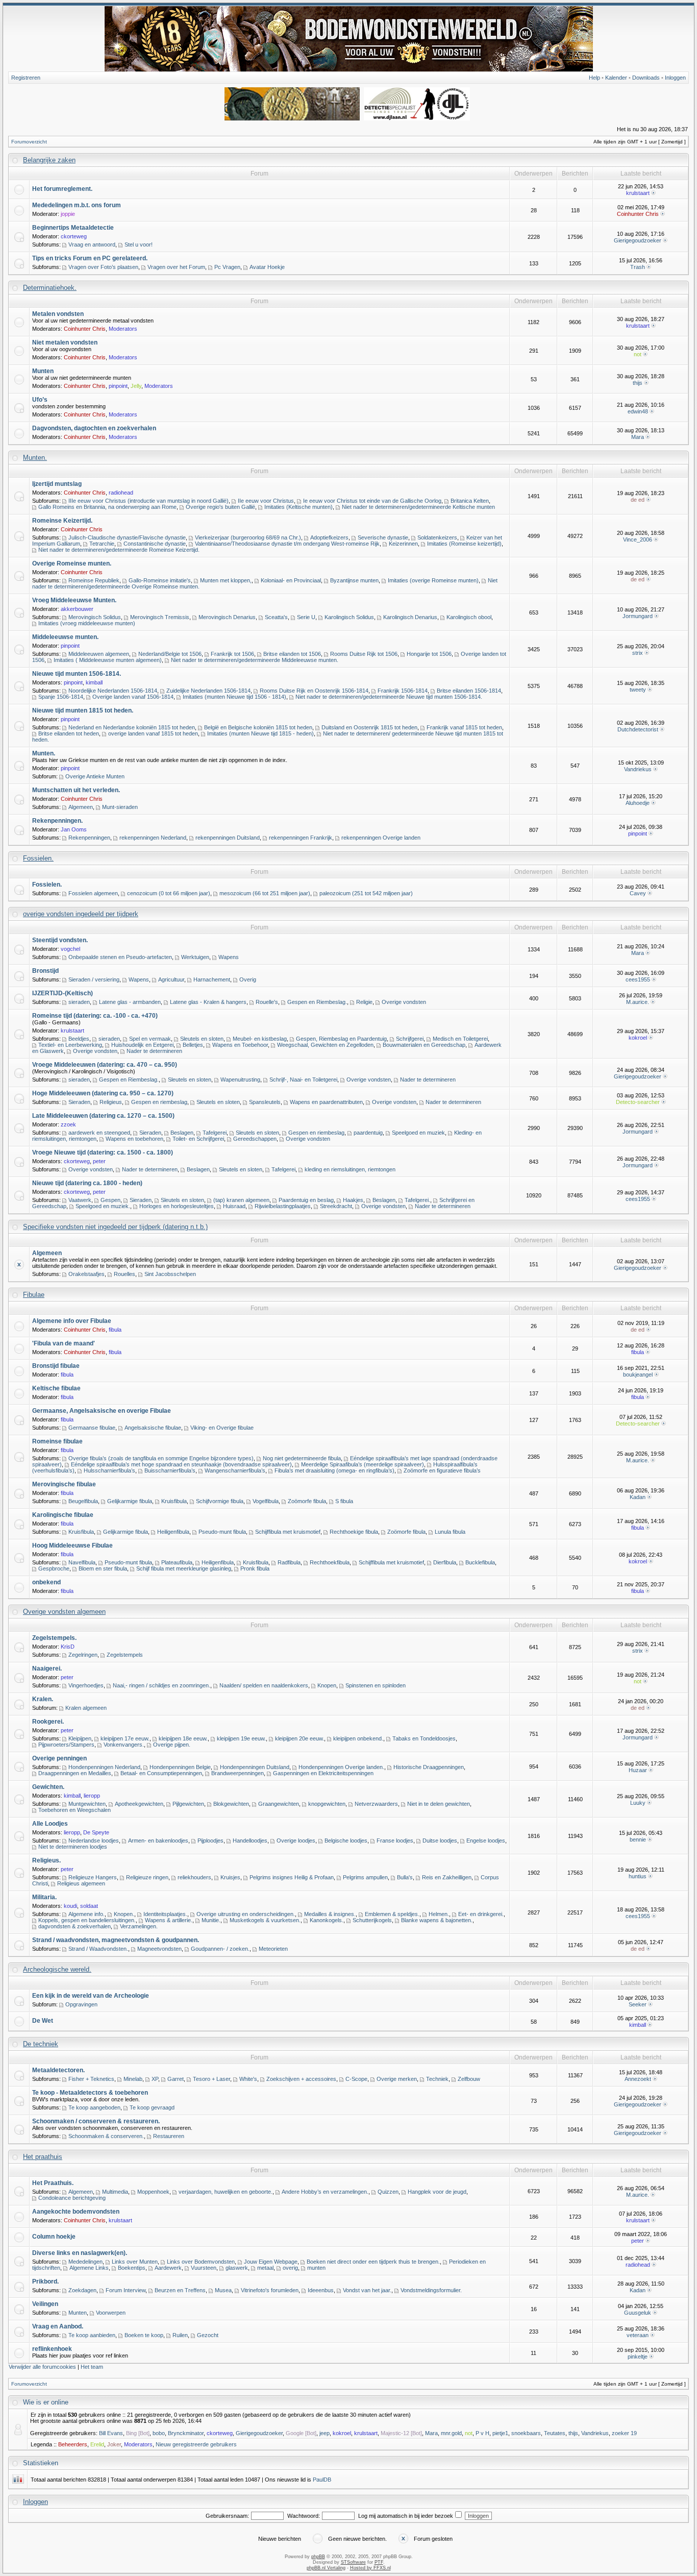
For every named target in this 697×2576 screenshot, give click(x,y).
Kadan (638, 1497)
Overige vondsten (404, 1002)
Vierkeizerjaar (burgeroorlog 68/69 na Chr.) (248, 537)
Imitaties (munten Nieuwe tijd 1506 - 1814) (234, 697)
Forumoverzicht (29, 142)
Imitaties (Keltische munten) (298, 507)
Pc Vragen (227, 267)
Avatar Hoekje (267, 267)
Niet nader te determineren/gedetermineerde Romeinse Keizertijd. (119, 550)
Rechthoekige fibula (354, 1532)
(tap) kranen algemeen (241, 1200)
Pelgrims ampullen (365, 1877)
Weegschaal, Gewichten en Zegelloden (325, 1045)
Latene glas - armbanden (130, 1002)
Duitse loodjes (440, 1841)
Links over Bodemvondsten (201, 2262)
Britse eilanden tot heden (69, 733)
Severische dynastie (383, 537)
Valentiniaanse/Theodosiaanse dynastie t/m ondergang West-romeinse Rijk (287, 544)
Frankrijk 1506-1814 (403, 691)
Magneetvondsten (159, 1949)
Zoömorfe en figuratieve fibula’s (442, 1470)
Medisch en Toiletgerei (460, 1039)
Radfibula (289, 1562)
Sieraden (79, 1102)
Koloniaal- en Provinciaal (291, 580)
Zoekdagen (82, 2290)
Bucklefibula (480, 1562)
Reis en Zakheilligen (447, 1877)
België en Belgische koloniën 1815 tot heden (258, 727)
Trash (638, 267)
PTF (379, 2562)
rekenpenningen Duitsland (228, 838)
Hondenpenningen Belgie (180, 1767)
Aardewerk (168, 2268)
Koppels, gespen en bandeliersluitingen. (87, 1920)
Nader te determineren (154, 1051)
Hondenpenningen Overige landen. (341, 1767)
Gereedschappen (255, 1139)
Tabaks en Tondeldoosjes (424, 1738)
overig (290, 2268)
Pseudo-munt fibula (222, 1532)
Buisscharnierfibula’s (170, 1470)
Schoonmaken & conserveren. (106, 2136)
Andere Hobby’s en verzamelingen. (325, 2192)
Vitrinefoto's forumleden (270, 2290)
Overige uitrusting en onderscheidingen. (246, 1914)
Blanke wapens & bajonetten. (437, 1920)
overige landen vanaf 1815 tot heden (153, 733)
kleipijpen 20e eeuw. (300, 1738)
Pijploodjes (210, 1841)
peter (99, 1161)
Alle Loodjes (50, 1824)
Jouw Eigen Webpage (271, 2262)
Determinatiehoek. (50, 288)
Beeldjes (79, 1039)
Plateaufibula (177, 1562)
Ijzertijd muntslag (57, 484)
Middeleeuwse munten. (65, 637)
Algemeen (81, 807)
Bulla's (405, 1877)
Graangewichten (279, 1804)
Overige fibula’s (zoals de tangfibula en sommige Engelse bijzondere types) (161, 1458)
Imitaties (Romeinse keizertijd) (464, 544)
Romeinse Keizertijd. (62, 521)
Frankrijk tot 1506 (232, 654)
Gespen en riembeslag (159, 1102)
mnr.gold (451, 2433)
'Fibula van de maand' (64, 1343)
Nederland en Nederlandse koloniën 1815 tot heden (132, 727)
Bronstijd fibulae (56, 1366)
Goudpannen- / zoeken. (220, 1949)
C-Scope (356, 2079)
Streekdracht (336, 1206)
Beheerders (73, 2444)
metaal (265, 2268)
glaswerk (237, 2268)
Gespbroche (54, 1568)
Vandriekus (638, 769)
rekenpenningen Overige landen (381, 838)
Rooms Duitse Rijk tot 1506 (364, 654)
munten (316, 2268)
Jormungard (638, 616)
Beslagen (182, 1133)
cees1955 (638, 979)
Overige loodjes (296, 1841)
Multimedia (115, 2192)
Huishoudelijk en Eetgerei (142, 1045)
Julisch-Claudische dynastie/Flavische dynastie (127, 537)
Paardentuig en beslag (306, 1200)
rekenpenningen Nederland (153, 838)
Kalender (616, 78)
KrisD (68, 1647)
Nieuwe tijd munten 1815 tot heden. (83, 710)
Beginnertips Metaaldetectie (73, 228)
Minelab (133, 2079)
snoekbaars (526, 2433)
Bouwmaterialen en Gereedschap (424, 1045)
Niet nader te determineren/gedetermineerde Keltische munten (418, 507)
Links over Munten (135, 2262)
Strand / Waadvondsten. (98, 1949)
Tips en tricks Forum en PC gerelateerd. (90, 258)
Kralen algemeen (86, 1708)
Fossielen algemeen (93, 893)
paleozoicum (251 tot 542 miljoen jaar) (366, 893)
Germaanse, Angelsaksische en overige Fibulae (102, 1411)
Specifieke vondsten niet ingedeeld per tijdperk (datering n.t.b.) (115, 1227)
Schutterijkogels (372, 1920)
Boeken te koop (144, 2335)
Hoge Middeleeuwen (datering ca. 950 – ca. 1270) (103, 1093)
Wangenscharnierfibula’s (235, 1470)
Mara (638, 437)
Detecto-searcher (638, 1102)
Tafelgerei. (417, 1200)
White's (248, 2079)
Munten (43, 371)
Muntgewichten (87, 1804)
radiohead (121, 493)
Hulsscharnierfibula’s (109, 1470)
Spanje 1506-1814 (61, 697)
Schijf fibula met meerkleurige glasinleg (184, 1568)
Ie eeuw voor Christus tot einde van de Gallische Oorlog (372, 501)
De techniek (41, 2044)
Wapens (229, 957)
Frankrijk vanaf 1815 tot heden (464, 727)
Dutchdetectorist (638, 729)
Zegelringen (83, 1655)
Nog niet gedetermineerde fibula (302, 1458)
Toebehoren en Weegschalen (74, 1810)
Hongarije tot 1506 (429, 654)
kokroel (638, 1038)
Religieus (111, 1102)
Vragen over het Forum (176, 267)
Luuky (638, 1803)
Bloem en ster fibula (103, 1568)
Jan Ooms (74, 829)
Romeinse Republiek (94, 580)
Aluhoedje (638, 803)
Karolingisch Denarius (410, 617)
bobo (159, 2433)
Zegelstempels (125, 1655)
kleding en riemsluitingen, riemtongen (350, 1169)
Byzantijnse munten (354, 580)
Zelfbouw (469, 2079)
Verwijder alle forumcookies (42, 2367)
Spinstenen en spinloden (376, 1685)
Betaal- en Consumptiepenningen (161, 1773)
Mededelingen (85, 2262)
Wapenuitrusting (240, 1080)
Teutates (555, 2433)
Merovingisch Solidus (95, 617)
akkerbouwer (77, 609)
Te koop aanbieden (92, 2335)
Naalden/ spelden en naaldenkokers (264, 1685)
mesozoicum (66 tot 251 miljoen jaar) (265, 893)
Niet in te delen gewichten (439, 1804)
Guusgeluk (638, 2313)
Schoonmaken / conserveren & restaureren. (96, 2121)
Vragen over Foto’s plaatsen (103, 267)
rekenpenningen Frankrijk (301, 838)
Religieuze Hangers (93, 1877)
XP (155, 2079)
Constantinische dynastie (155, 544)
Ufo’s (40, 400)
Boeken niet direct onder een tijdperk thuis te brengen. (373, 2262)
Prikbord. (45, 2281)
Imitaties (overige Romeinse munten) (433, 580)
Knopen (327, 1685)
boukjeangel (638, 1375)
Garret (176, 2079)
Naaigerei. (47, 1669)
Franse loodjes (395, 1841)
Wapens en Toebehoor (240, 1045)
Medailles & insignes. (330, 1914)
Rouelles (125, 1274)
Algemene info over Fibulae (72, 1321)
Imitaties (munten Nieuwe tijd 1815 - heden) (260, 733)
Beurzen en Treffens (180, 2290)
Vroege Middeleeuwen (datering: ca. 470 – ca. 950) (105, 1065)
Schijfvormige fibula (220, 1501)
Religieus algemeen (81, 1883)
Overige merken (397, 2079)
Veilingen (45, 2304)
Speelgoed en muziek (418, 1133)
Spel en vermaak (150, 1039)
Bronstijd (45, 971)
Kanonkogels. (327, 1920)
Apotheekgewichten (139, 1804)
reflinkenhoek (52, 2349)
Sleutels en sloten (202, 1039)
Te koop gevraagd (152, 2107)
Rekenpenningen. (57, 821)
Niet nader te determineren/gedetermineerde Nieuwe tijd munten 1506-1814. (389, 697)
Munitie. (211, 1920)
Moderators (123, 329)
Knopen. (124, 1914)
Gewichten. (48, 1787)
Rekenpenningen (89, 838)
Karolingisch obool (469, 617)
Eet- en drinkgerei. (481, 1914)
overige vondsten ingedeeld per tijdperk (81, 914)
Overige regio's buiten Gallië (220, 507)
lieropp (92, 1796)
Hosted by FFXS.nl (370, 2568)
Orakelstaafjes (86, 1274)
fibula (115, 1330)
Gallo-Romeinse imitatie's (160, 580)
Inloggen (675, 78)
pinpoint (118, 386)
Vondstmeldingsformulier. (431, 2290)
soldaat (89, 1906)
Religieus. (46, 1860)
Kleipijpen (80, 1738)
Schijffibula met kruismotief (288, 1532)
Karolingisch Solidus (349, 617)
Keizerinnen (403, 544)
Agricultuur (171, 979)
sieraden (79, 1002)
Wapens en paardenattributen (326, 1102)
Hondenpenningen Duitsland (255, 1767)
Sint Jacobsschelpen (170, 1274)
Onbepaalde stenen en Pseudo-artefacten (120, 957)
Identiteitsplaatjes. (165, 1914)
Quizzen (388, 2192)
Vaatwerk (80, 1200)
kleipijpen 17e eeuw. (125, 1738)
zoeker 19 (624, 2433)
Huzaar (638, 1770)
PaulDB (322, 2480)
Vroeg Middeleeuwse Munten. (74, 600)
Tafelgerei (215, 1133)
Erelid (97, 2444)
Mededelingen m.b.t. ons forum (77, 205)
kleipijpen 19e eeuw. (241, 1738)
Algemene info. (86, 1914)
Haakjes (353, 1200)
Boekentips (132, 2268)
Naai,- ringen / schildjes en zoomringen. (161, 1685)
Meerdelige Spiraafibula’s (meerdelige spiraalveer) (363, 1464)
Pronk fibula (255, 1568)
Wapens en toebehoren (134, 1139)
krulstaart (638, 193)
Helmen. (439, 1914)
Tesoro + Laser (211, 2079)
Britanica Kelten (470, 501)
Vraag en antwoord (92, 244)
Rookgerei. (48, 1722)
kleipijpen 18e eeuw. (183, 1738)
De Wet (43, 2021)
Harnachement (212, 979)
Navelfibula (82, 1562)
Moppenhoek (153, 2192)
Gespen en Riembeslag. (317, 1002)
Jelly (136, 386)
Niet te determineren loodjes (73, 1847)
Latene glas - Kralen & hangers (208, 1002)
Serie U (306, 617)
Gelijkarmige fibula (130, 1501)
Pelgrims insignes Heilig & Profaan (292, 1877)
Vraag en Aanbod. (58, 2326)
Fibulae (34, 1295)
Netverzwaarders (376, 1804)
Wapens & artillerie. (169, 1920)
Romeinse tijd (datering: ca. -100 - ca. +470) (95, 1016)
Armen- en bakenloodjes (158, 1841)
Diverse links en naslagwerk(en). (80, 2253)
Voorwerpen (111, 2313)
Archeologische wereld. (57, 1969)
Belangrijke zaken (49, 160)
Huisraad (234, 1206)
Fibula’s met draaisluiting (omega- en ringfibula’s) (334, 1470)
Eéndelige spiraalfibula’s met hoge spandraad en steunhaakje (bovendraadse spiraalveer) (181, 1464)
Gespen (110, 1200)
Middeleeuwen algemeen (99, 654)
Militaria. (44, 1897)
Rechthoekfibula (330, 1562)
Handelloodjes (250, 1841)
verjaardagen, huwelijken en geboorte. (226, 2192)
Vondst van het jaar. (367, 2290)
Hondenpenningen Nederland (104, 1767)
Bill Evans (111, 2433)
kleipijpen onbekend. (358, 1738)
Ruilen (180, 2335)
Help (594, 78)
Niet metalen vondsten (65, 342)
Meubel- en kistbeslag (260, 1039)
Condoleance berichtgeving (72, 2198)
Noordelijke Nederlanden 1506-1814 (113, 691)
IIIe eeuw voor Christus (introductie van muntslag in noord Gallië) (148, 501)
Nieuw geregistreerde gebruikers (196, 2444)
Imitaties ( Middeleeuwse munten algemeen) (108, 660)
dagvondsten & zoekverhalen (74, 1926)
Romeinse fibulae (57, 1441)
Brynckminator (186, 2433)
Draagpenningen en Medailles (75, 1773)
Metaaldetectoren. (58, 2070)
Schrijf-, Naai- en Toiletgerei (303, 1080)
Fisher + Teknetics (91, 2079)
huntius (638, 1876)
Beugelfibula (83, 1501)
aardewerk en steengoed (99, 1133)
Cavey (638, 893)
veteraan (638, 2335)
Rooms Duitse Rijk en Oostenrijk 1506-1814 (314, 691)
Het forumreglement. (62, 189)
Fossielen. (38, 858)
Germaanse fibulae (92, 1428)
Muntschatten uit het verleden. (76, 790)
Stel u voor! (139, 244)
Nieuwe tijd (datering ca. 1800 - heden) (87, 1183)
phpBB (318, 2557)
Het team (92, 2367)
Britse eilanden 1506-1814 (469, 691)
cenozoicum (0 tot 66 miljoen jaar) (169, 893)
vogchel (70, 949)
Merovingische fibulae (64, 1484)
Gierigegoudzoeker (638, 240)
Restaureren (169, 2136)
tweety (638, 690)
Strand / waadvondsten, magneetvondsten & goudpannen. (116, 1940)
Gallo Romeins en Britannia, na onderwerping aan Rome (107, 507)
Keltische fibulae (56, 1388)
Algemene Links (89, 2268)
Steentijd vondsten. (60, 940)
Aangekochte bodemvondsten (76, 2212)
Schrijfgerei (410, 1039)
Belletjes (193, 1045)
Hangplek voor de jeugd (437, 2192)
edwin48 (638, 411)
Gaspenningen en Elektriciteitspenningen (323, 1773)
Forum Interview (126, 2290)
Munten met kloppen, (226, 580)
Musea (223, 2290)
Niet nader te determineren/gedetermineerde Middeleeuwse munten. (255, 660)
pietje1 (500, 2433)
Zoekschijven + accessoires (301, 2079)
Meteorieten (273, 1949)
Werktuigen (195, 957)
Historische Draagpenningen (429, 1767)
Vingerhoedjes (86, 1685)
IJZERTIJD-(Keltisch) (63, 993)
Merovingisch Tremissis (160, 617)
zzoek (68, 1124)
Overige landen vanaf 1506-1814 (133, 697)
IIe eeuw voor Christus (266, 501)
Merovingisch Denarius (227, 617)
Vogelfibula (266, 1501)
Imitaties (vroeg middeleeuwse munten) (87, 623)
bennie (638, 1839)
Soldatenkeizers (437, 537)
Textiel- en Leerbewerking (70, 1045)
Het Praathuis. (53, 2183)
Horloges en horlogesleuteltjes (177, 1206)
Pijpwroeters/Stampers (66, 1745)
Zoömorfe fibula (307, 1501)
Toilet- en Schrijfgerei (198, 1139)
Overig (248, 979)
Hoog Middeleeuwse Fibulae (72, 1545)
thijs (638, 383)
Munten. (35, 458)
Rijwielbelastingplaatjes (283, 1206)
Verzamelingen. (139, 1926)
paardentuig (368, 1133)
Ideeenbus (321, 2290)
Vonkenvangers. (124, 1745)
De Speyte (96, 1832)
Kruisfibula (174, 1501)
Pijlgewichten (188, 1804)
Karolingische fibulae (63, 1515)
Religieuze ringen (147, 1877)
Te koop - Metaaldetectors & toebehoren (90, 2093)
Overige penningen (59, 1758)
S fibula (344, 1501)
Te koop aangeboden (94, 2107)
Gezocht (208, 2335)
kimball (94, 682)
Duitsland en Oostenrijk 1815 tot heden (369, 727)
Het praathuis (43, 2157)
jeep (325, 2433)
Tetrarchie (102, 544)
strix (638, 653)
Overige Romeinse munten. (72, 563)
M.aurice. (638, 1002)
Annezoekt (638, 2079)
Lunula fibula (450, 1532)
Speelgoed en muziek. (103, 1206)
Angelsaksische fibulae (153, 1428)
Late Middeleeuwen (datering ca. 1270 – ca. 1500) (103, 1116)
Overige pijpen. (172, 1745)
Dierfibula (445, 1562)
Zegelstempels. (54, 1638)
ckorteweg (74, 236)
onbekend (46, 1582)
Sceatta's (276, 617)
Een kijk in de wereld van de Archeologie (91, 1996)
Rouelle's (267, 1002)
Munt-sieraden (120, 807)
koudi (70, 1906)
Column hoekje (54, 2237)
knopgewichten (327, 1804)
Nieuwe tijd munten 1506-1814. (77, 674)
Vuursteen (204, 2268)
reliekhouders (194, 1877)
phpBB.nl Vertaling (326, 2568)
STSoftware (353, 2562)
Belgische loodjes (346, 1841)
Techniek (437, 2079)
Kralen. (43, 1699)
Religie (364, 1002)
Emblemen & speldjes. (392, 1914)
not (638, 354)
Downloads (646, 78)
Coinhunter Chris (638, 214)
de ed (638, 500)
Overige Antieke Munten (95, 776)
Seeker (638, 2004)
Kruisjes (230, 1877)
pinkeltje (638, 2357)
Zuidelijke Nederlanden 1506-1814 (208, 691)
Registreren (26, 78)
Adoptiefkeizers (329, 537)
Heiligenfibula (173, 1532)
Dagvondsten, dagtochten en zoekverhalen (94, 428)
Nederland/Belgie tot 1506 (170, 654)
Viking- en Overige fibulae (222, 1428)
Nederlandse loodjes (94, 1841)
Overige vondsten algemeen (64, 1612)
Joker (114, 2444)
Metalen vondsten (58, 314)
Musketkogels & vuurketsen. (265, 1920)
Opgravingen (81, 2004)
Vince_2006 (638, 539)
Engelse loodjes (486, 1841)
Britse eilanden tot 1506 (292, 654)
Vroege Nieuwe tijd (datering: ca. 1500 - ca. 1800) (103, 1152)
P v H (482, 2433)
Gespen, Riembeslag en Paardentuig (341, 1039)
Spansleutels (265, 1102)
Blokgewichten (231, 1804)
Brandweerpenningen (238, 1773)
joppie (68, 214)
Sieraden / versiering (94, 979)
